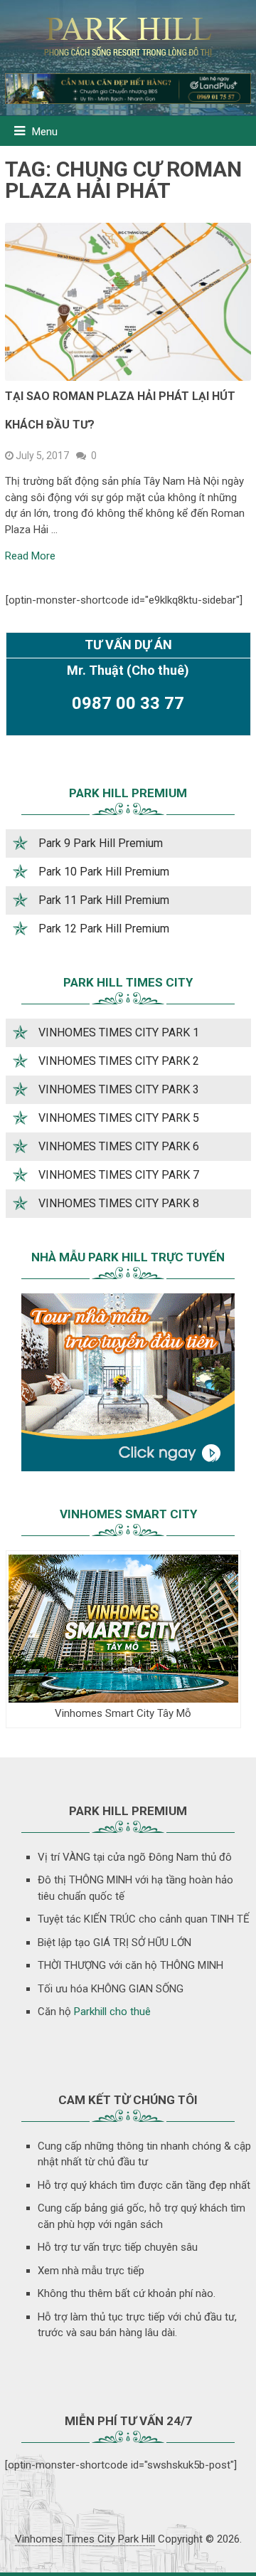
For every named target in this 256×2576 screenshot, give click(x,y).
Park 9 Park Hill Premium (101, 843)
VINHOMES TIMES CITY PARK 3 (119, 1089)
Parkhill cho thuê (112, 2012)
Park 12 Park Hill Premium (104, 929)
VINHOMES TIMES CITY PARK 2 (119, 1061)
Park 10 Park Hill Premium (104, 872)
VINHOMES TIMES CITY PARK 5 (119, 1118)
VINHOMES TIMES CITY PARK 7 (119, 1175)
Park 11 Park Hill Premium (104, 900)
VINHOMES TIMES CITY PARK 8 (119, 1203)
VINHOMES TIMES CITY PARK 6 (119, 1146)
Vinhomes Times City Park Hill (85, 2539)
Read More (30, 556)
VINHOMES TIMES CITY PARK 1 (119, 1032)
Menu (45, 132)
